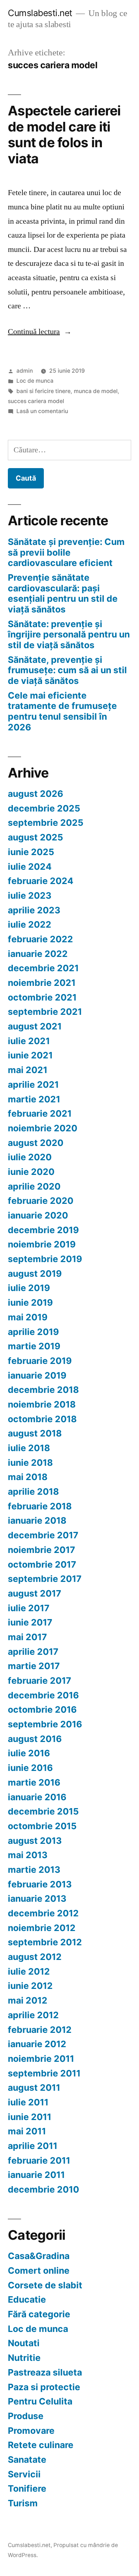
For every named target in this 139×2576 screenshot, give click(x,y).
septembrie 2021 (45, 1012)
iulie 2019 (29, 1288)
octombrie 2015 (42, 1826)
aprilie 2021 (33, 1084)
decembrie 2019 (43, 1230)
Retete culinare (41, 2445)
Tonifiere (27, 2488)
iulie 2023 (30, 895)
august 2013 (35, 1841)
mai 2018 (28, 1477)
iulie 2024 (30, 867)
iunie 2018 (30, 1463)
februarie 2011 (39, 2160)
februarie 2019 (40, 1361)
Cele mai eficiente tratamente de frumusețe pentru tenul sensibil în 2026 (62, 711)
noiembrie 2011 (41, 2059)
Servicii (24, 2474)
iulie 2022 (30, 924)
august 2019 (35, 1274)
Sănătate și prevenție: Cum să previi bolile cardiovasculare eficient (66, 552)
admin (25, 371)
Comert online (39, 2270)
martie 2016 (34, 1782)
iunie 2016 (30, 1768)
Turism (23, 2503)
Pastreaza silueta (45, 2372)
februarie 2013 (40, 1884)
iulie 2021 (29, 1041)
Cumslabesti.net (40, 13)
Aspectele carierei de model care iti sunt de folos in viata (64, 135)
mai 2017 (27, 1637)
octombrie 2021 (42, 997)
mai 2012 (28, 2000)
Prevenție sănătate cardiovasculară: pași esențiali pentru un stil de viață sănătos (63, 593)
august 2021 (35, 1026)
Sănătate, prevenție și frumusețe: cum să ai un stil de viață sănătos (67, 670)
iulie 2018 (29, 1448)
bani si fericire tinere (43, 391)
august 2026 (35, 794)
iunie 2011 (30, 2117)
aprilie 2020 (34, 1186)
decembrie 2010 (43, 2189)
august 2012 (35, 1957)
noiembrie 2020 (43, 1128)
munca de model (96, 391)
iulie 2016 (29, 1753)
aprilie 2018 (33, 1492)
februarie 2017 (40, 1681)
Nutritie (24, 2358)
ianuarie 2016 (37, 1797)
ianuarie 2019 (37, 1375)
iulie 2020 (30, 1157)
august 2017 (35, 1593)
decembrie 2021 (43, 968)
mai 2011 (27, 2131)
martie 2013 (34, 1870)
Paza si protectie (44, 2387)
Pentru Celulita (40, 2401)
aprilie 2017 (33, 1652)
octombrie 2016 (42, 1709)
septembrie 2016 (45, 1724)
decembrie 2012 (43, 1913)
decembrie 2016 (43, 1695)
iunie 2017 (30, 1622)
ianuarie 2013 (37, 1899)
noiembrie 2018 (42, 1404)
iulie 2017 (29, 1608)
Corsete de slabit (45, 2285)
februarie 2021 (40, 1113)
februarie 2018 (40, 1506)
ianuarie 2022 (38, 954)
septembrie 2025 (46, 823)
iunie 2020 (31, 1172)
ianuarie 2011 (36, 2175)
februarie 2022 (40, 939)
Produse (26, 2416)
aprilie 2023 (34, 910)
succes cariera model (36, 401)
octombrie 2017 (42, 1564)
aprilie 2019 (33, 1332)
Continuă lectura (40, 332)
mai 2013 (28, 1855)
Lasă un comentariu (42, 411)
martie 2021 (34, 1099)
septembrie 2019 (45, 1259)
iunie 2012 (30, 1986)
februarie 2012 (40, 2030)
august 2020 (36, 1143)
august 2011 (34, 2088)
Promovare (31, 2431)
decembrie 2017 (43, 1535)
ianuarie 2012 (37, 2044)
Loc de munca (35, 381)
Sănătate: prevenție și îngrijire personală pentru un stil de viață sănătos (69, 634)
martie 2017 (34, 1666)
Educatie (27, 2299)
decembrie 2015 (43, 1811)
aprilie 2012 (33, 2015)
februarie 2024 (41, 881)
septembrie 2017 (45, 1579)
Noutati (24, 2343)
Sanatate (27, 2460)
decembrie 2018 (43, 1390)
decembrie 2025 (44, 808)
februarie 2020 (41, 1201)
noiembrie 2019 (42, 1244)
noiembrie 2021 (42, 983)
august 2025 (35, 837)
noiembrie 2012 (42, 1928)
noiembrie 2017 (42, 1550)
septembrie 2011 (44, 2073)
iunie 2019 (30, 1302)
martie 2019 (34, 1346)
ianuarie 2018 (37, 1520)
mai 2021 (28, 1070)
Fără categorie (39, 2314)
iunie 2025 (31, 852)
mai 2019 (28, 1317)
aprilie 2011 (33, 2146)
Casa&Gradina (39, 2256)
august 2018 (35, 1433)
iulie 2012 (29, 1971)
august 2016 (35, 1739)
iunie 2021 (30, 1055)
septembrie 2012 (45, 1942)
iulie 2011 (28, 2102)
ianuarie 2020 (38, 1215)
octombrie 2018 (42, 1419)
